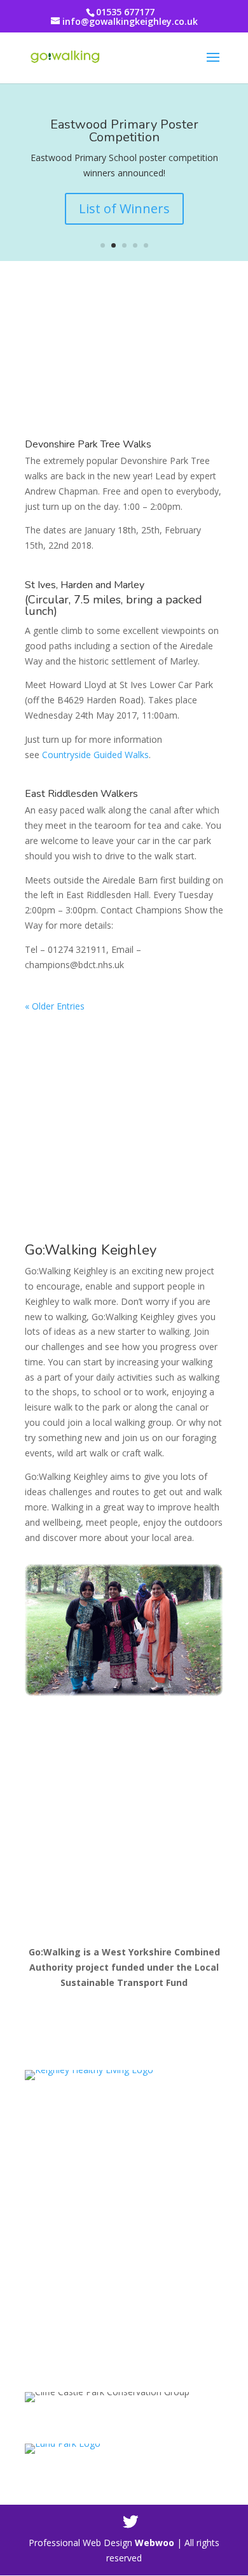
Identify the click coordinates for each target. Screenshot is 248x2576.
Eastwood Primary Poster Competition (124, 131)
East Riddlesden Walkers (81, 794)
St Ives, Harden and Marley (85, 585)
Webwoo (155, 2543)
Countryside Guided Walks (95, 755)
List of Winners (124, 208)
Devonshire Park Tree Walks (88, 444)
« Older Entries (55, 1006)
